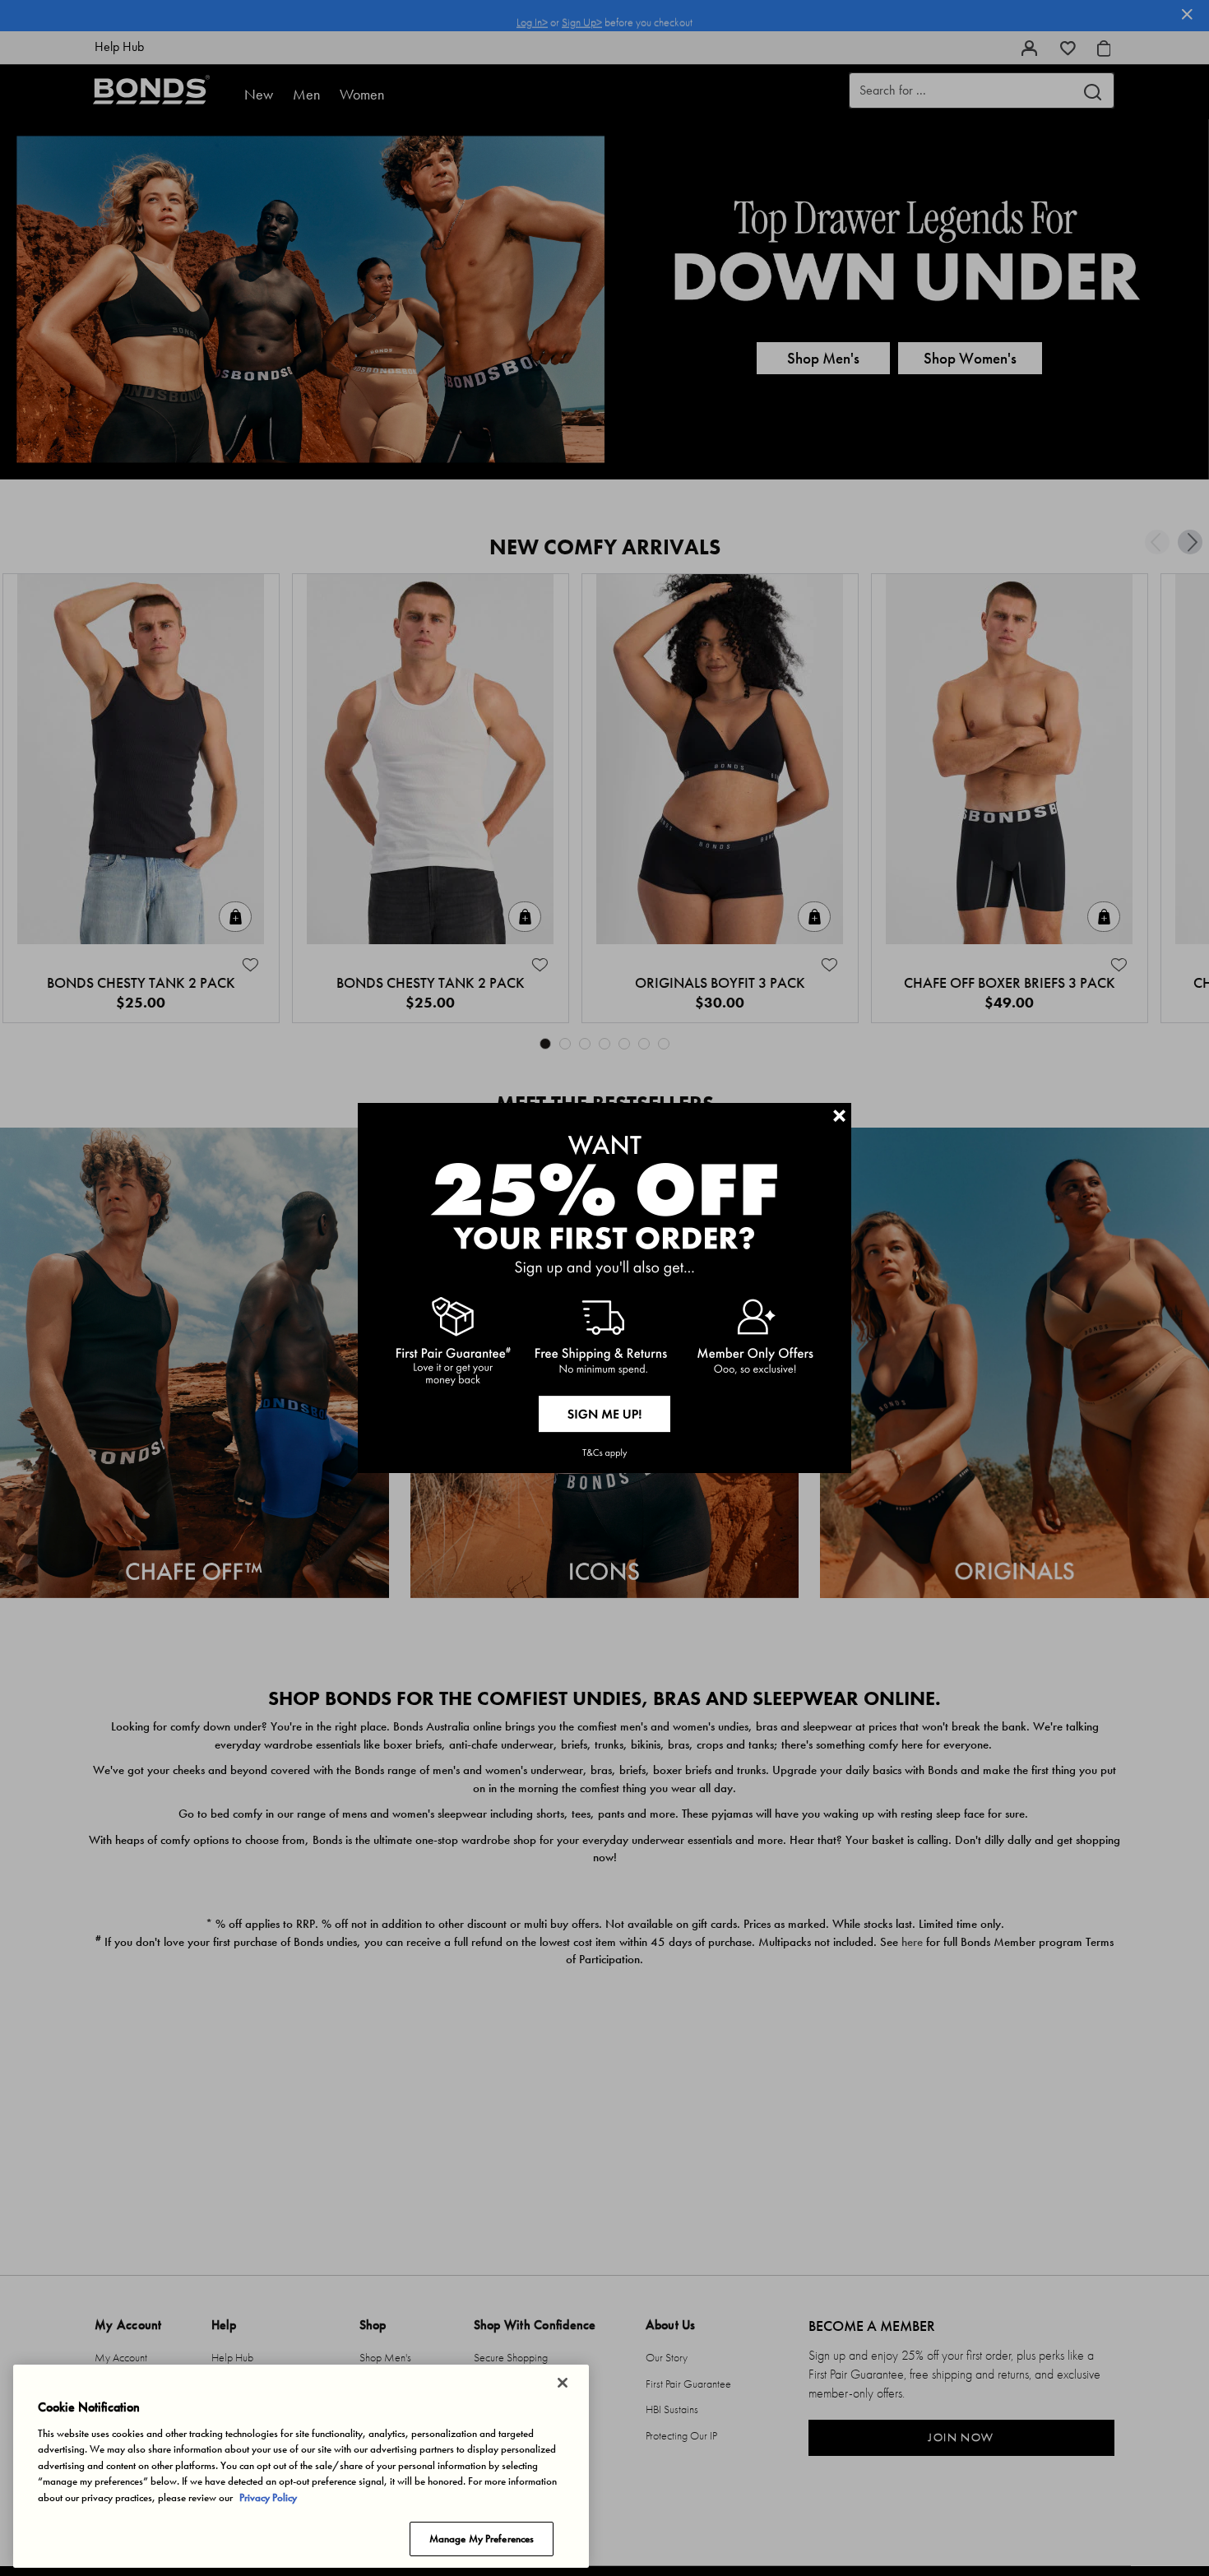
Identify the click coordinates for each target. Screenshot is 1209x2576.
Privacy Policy (268, 2497)
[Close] (563, 2383)
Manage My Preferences (482, 2539)
